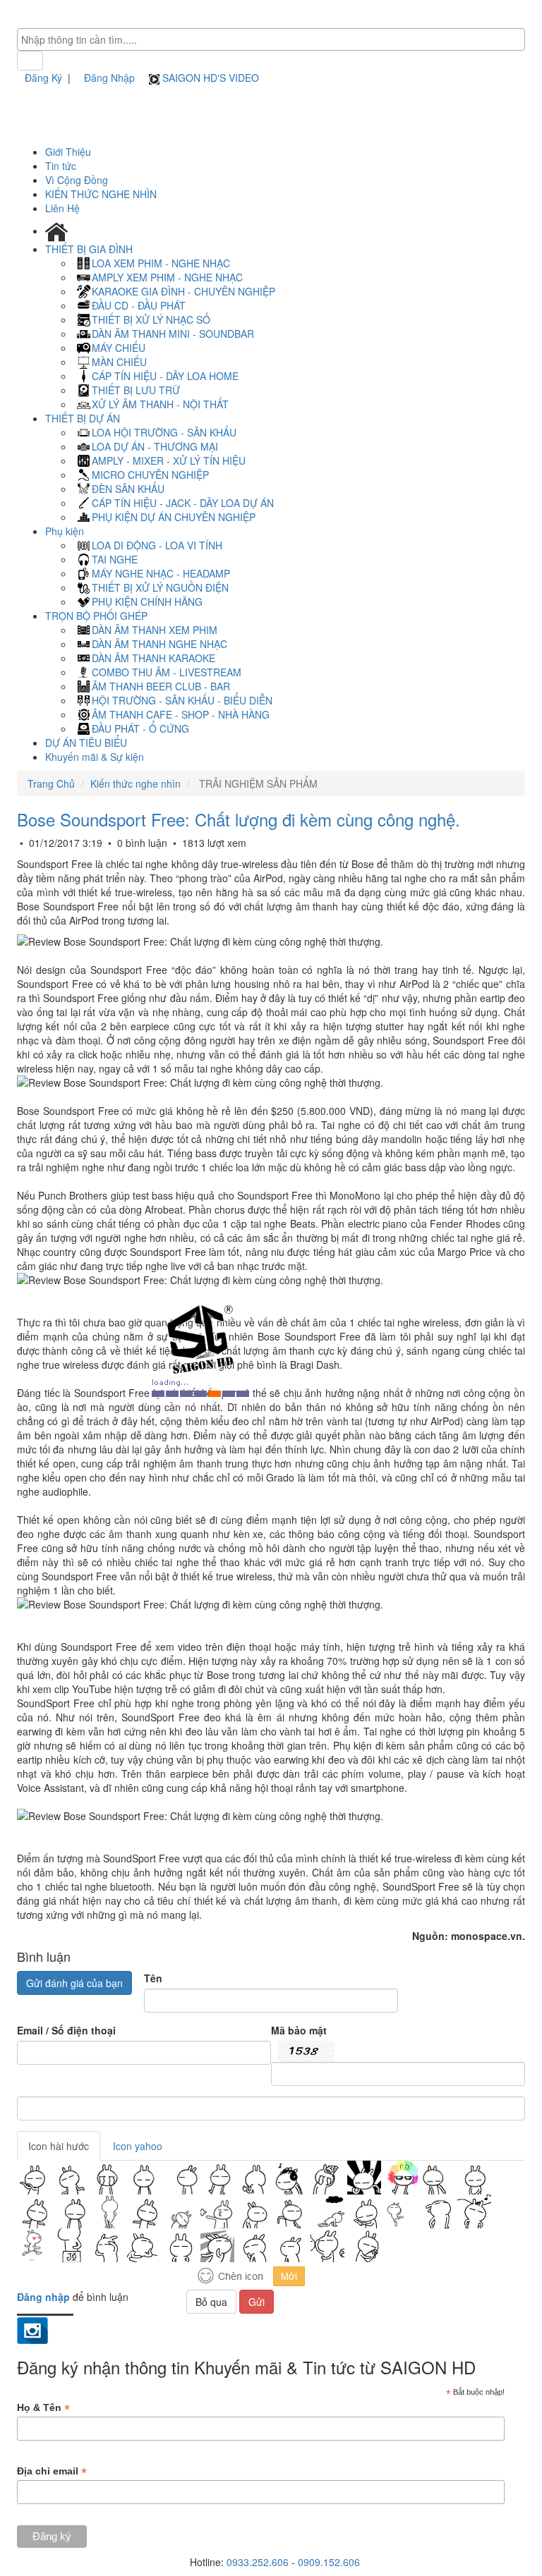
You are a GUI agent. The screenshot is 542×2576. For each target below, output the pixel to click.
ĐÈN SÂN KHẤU (128, 489)
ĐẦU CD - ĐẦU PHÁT (139, 305)
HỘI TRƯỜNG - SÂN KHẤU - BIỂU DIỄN (182, 700)
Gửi (257, 2302)
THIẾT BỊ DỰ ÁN (84, 418)
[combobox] (271, 39)
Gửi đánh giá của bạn (74, 1983)
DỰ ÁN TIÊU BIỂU (86, 743)
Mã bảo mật (299, 2030)
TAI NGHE (115, 559)
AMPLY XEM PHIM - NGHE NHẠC (167, 277)
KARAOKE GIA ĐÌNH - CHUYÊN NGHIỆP (183, 291)
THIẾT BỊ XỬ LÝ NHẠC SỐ (151, 319)
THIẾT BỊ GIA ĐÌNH (90, 249)
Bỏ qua (211, 2302)
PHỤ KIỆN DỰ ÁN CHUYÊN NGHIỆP (174, 517)
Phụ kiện (66, 531)
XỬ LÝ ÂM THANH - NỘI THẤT (160, 404)
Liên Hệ (62, 208)
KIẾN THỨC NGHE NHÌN (101, 194)
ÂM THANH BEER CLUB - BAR (161, 686)
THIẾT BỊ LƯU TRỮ (136, 390)
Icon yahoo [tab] (138, 2146)
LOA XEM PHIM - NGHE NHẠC (161, 263)
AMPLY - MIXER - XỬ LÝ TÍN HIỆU (169, 460)
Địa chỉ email (52, 2471)
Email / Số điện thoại (66, 2030)
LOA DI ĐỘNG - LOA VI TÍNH (157, 545)
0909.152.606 (329, 2562)
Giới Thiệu (68, 152)
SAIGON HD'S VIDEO (209, 78)
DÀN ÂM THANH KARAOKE (153, 658)
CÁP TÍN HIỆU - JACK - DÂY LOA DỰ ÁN (183, 503)
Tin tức (61, 166)
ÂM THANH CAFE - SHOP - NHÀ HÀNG (181, 714)
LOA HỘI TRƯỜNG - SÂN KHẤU (164, 432)
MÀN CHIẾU (119, 362)
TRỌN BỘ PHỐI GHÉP (98, 616)
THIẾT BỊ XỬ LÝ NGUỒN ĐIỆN (160, 587)
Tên (153, 1978)
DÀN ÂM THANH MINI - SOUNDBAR (173, 334)
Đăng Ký (43, 78)
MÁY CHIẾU (119, 348)
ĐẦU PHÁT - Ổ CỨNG (140, 728)
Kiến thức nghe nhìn (135, 783)
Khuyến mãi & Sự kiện (95, 757)
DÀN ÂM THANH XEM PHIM (155, 630)
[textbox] (275, 39)
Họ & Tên (43, 2408)
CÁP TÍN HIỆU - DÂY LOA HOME (165, 376)
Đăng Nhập (109, 78)
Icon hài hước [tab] (59, 2146)
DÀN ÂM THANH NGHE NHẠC (159, 644)
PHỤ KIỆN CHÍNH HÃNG (147, 602)
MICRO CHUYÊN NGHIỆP (150, 475)
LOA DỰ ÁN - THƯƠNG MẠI (155, 446)
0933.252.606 (258, 2562)
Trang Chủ (51, 783)
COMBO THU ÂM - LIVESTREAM (167, 672)
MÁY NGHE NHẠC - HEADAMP (161, 573)
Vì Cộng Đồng (77, 180)
